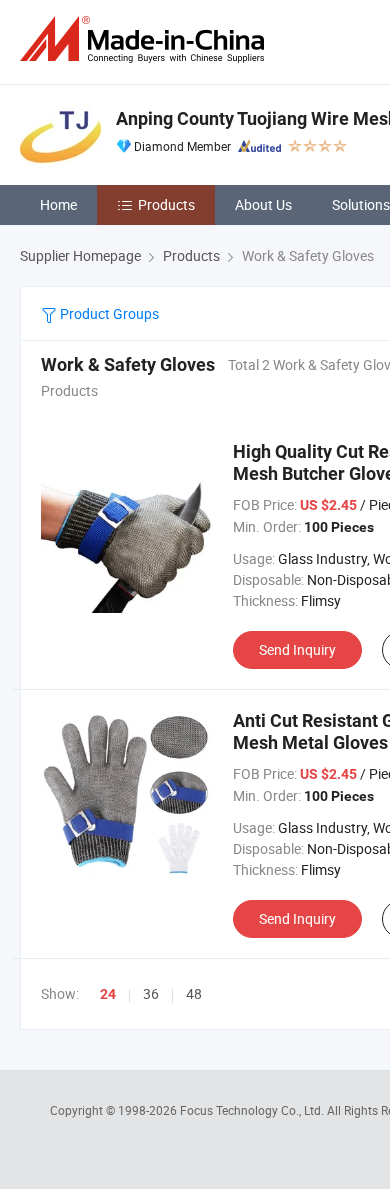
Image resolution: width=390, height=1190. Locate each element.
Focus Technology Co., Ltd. (253, 1110)
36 (151, 993)
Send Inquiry (297, 649)
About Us (263, 204)
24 (108, 994)
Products (166, 204)
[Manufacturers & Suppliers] (146, 39)
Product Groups (108, 313)
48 (194, 993)
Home (58, 204)
